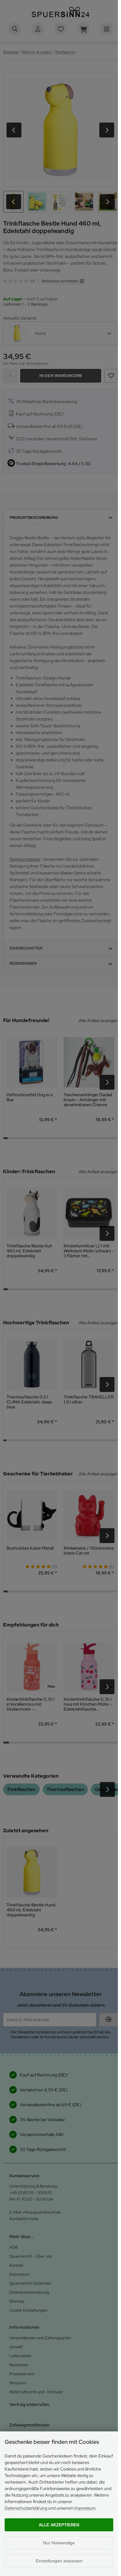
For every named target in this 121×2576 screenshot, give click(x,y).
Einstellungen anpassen (59, 2561)
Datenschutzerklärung (26, 2508)
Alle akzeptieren (59, 2525)
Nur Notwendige (59, 2543)
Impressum (85, 2508)
